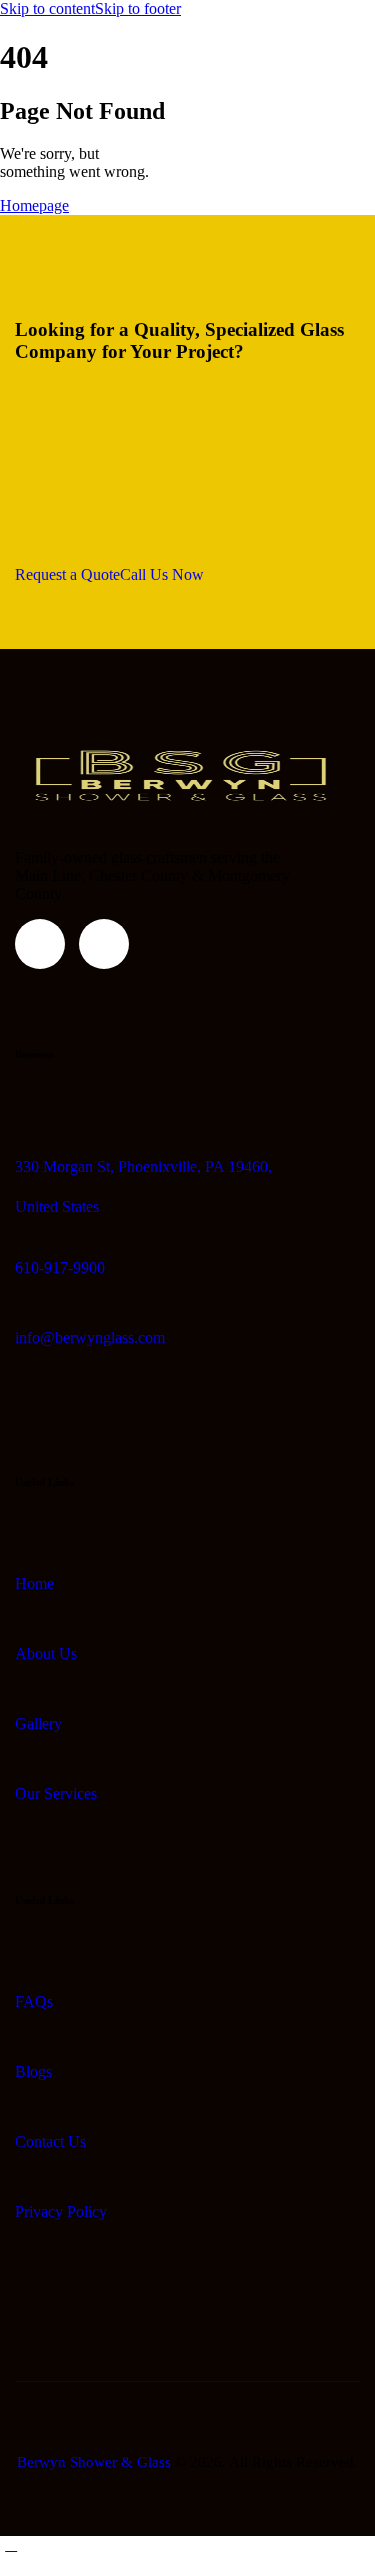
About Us (46, 1653)
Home (34, 1583)
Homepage (34, 205)
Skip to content (47, 8)
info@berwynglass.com (90, 1337)
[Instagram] (104, 944)
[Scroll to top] (11, 2544)
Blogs (33, 2071)
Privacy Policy (61, 2211)
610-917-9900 (60, 1267)
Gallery (38, 1723)
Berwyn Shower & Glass (94, 2462)
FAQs (34, 2001)
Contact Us (50, 2141)
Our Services (56, 1793)
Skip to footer (138, 8)
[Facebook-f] (40, 944)
